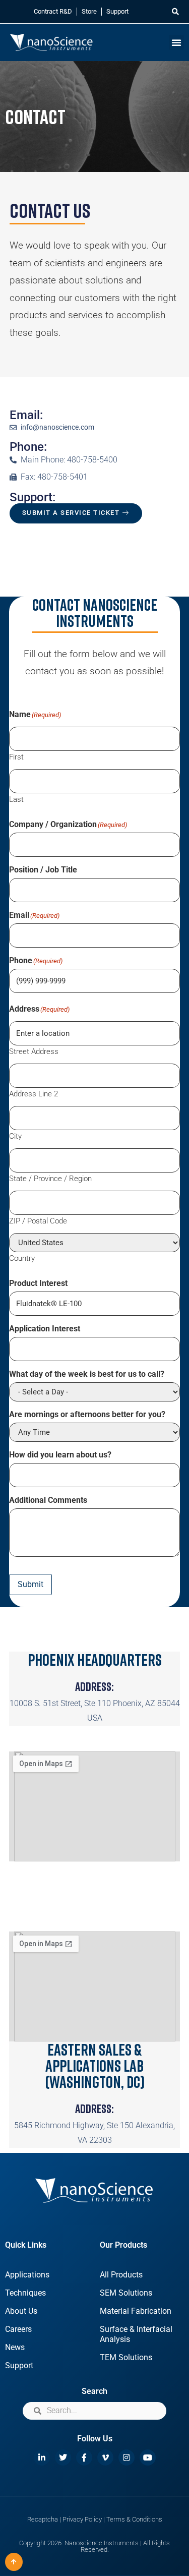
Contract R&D (53, 11)
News (15, 2347)
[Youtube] (148, 2457)
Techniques (25, 2293)
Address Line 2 (34, 1094)
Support (117, 11)
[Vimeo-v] (105, 2457)
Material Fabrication (136, 2311)
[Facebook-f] (84, 2457)
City (15, 1136)
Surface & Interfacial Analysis (136, 2334)
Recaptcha (43, 2519)
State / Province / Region (50, 1178)
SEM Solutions (126, 2293)
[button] (175, 12)
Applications (27, 2275)
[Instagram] (127, 2457)
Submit (30, 1584)
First (16, 757)
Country (22, 1258)
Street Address (34, 1051)
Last (16, 799)
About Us (21, 2311)
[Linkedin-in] (42, 2457)
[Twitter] (63, 2457)
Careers (18, 2329)
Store (89, 11)
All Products (121, 2275)
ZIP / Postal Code (38, 1221)
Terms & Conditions (134, 2519)
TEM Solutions (126, 2357)
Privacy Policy (82, 2519)
